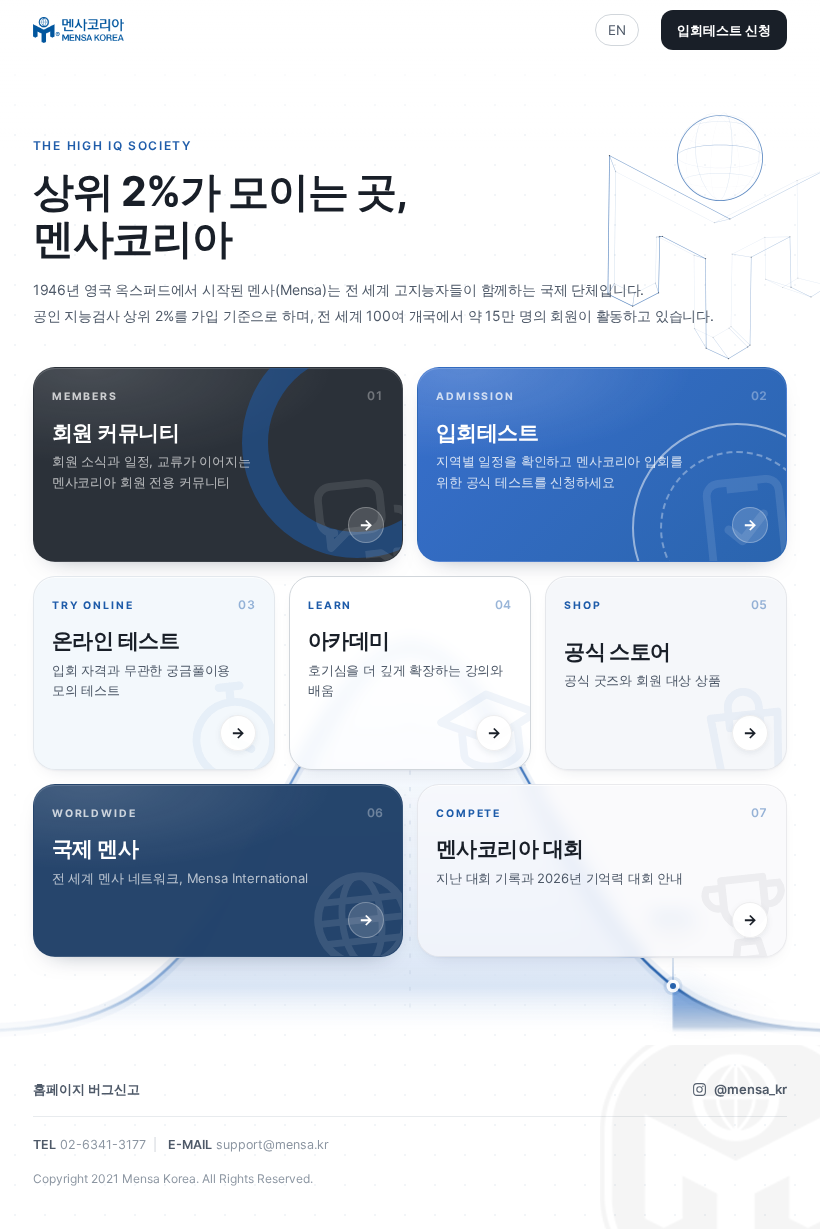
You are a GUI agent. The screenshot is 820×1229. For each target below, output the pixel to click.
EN (617, 30)
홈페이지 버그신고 (86, 1089)
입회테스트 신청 (724, 30)
